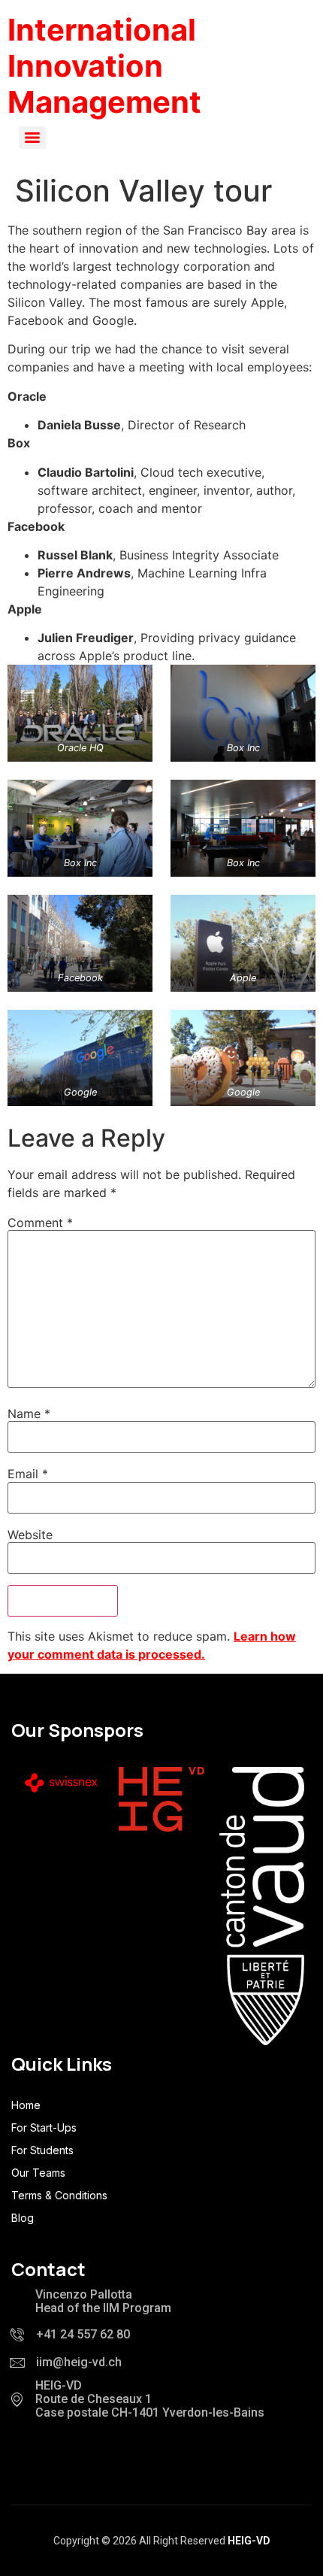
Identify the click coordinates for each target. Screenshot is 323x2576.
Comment (40, 1223)
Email (28, 1474)
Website (30, 1535)
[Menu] (32, 138)
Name (29, 1414)
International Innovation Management (104, 66)
